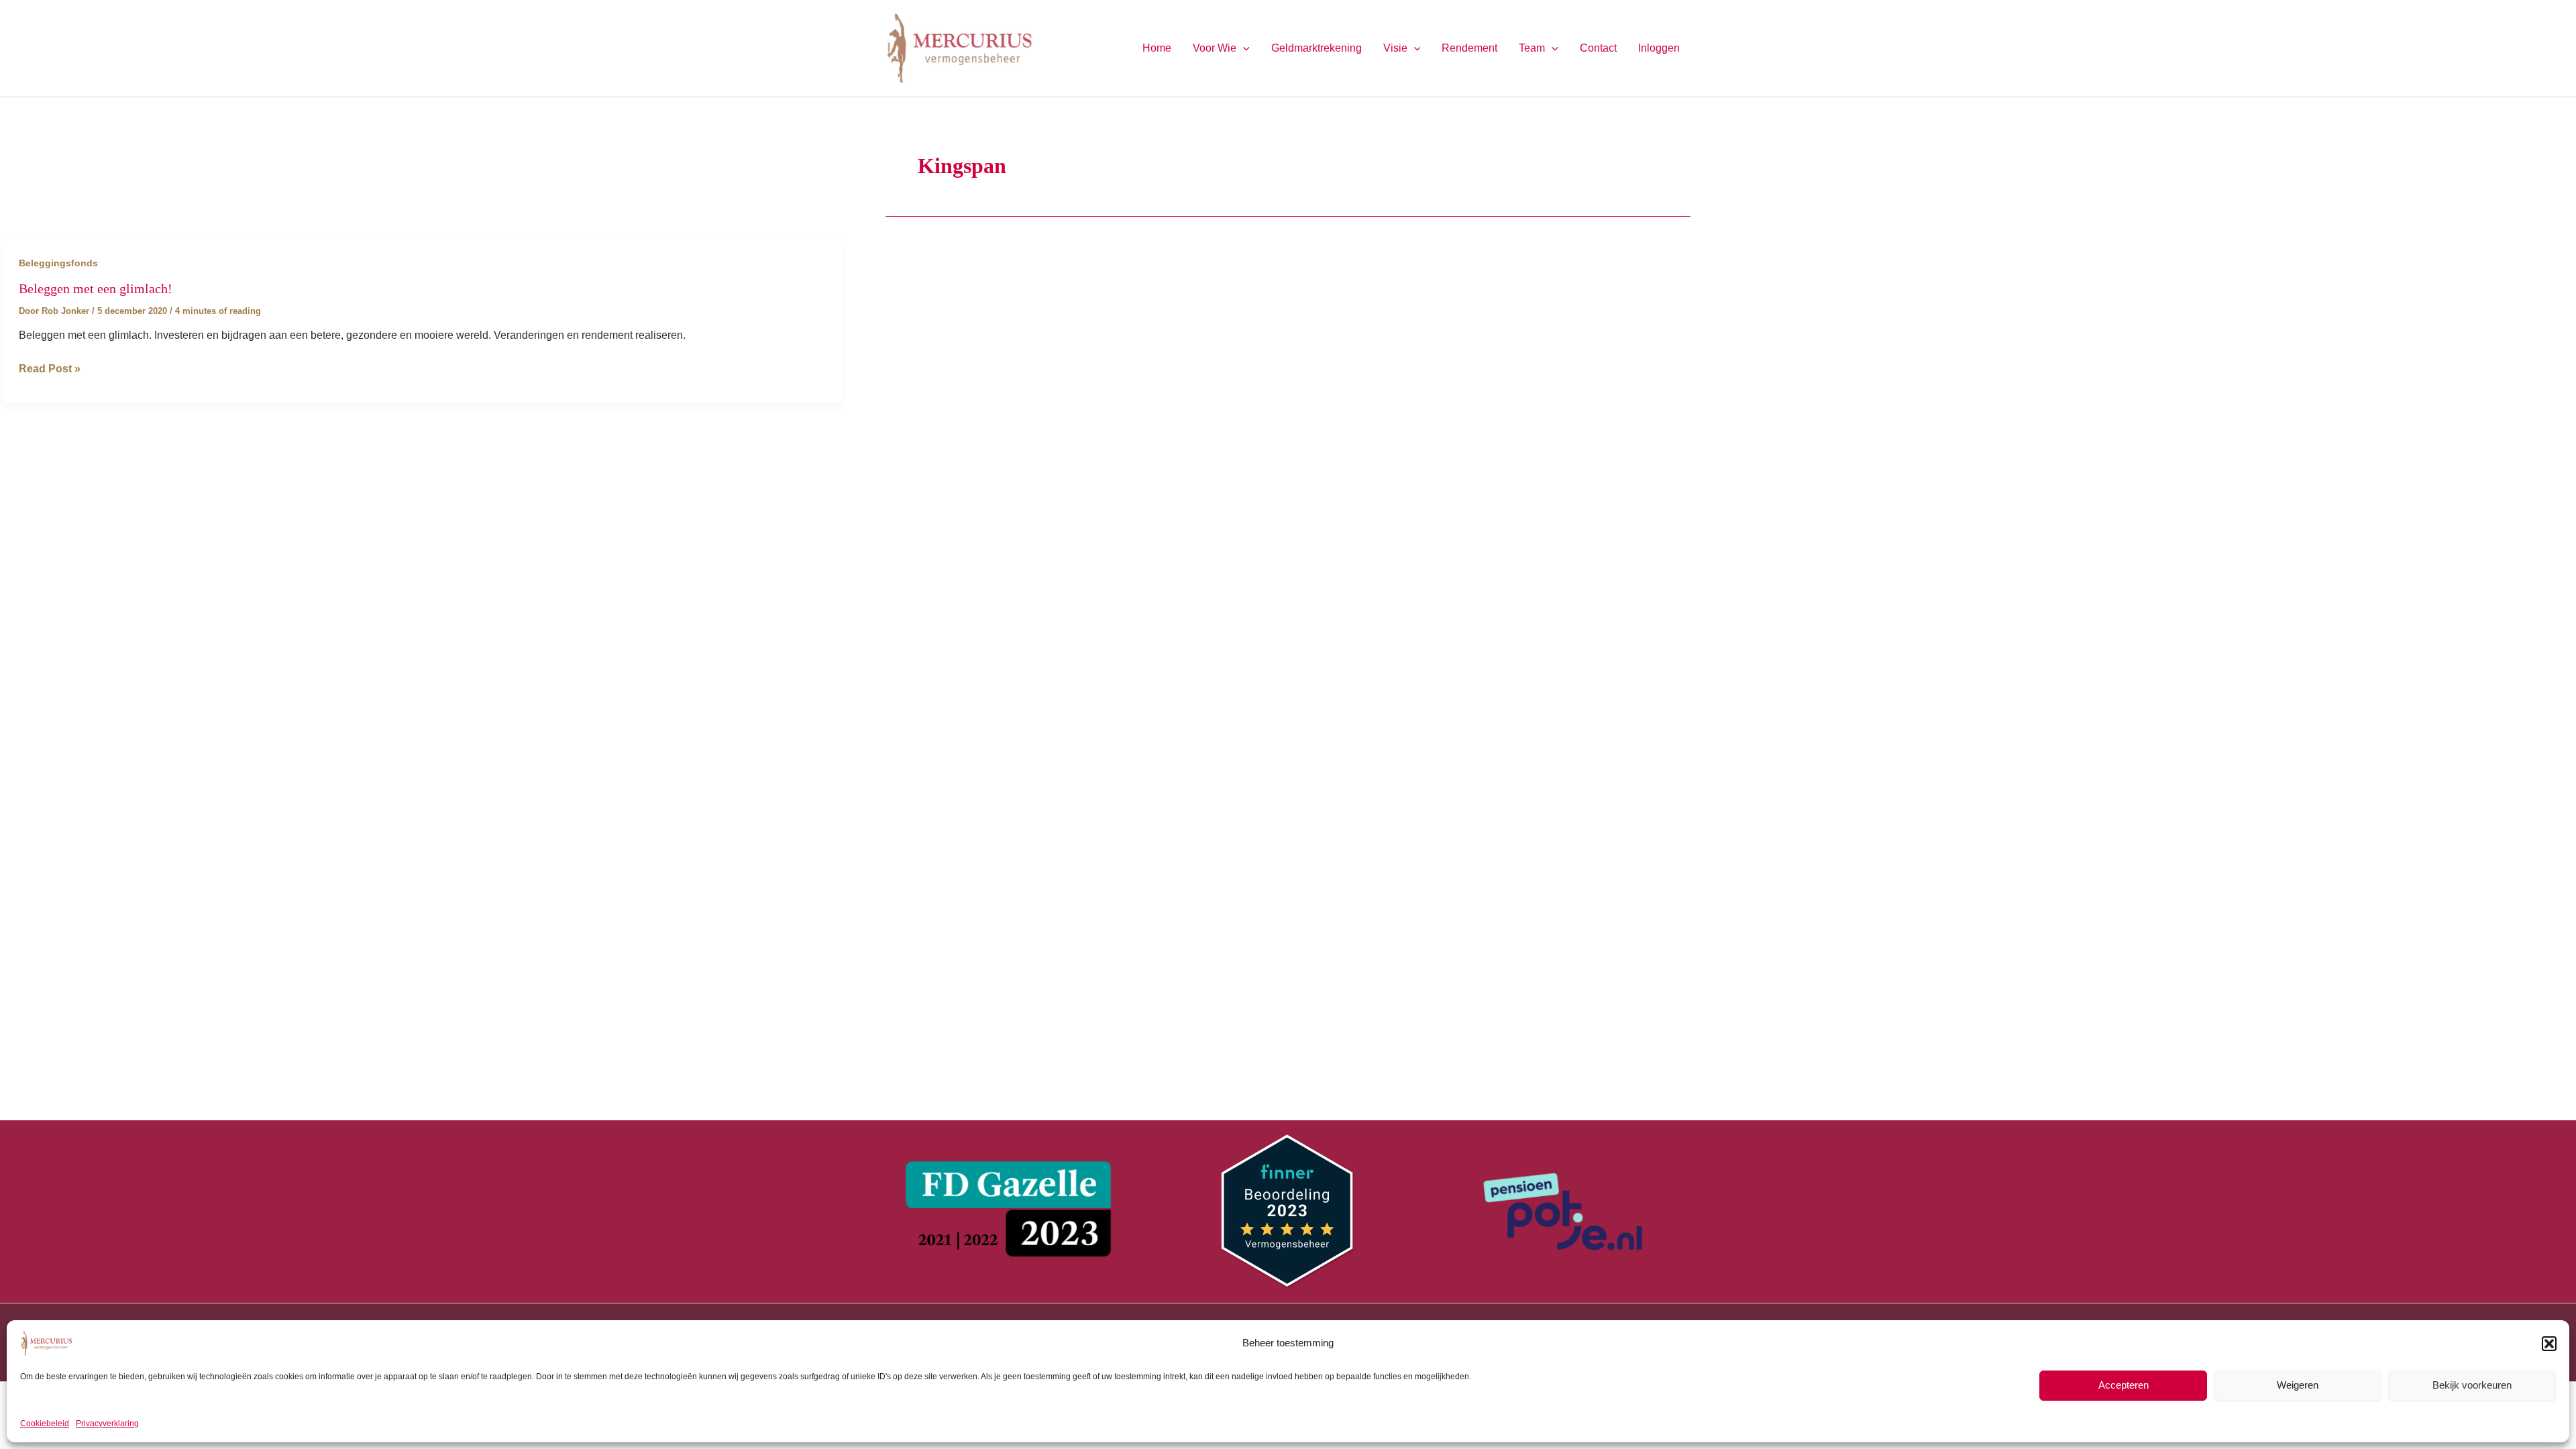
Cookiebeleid (45, 1424)
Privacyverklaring (107, 1424)
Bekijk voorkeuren (2472, 1385)
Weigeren (2298, 1385)
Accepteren (2124, 1385)
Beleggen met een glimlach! (96, 288)
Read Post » (50, 370)
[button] (2549, 1344)
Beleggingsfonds (58, 263)
